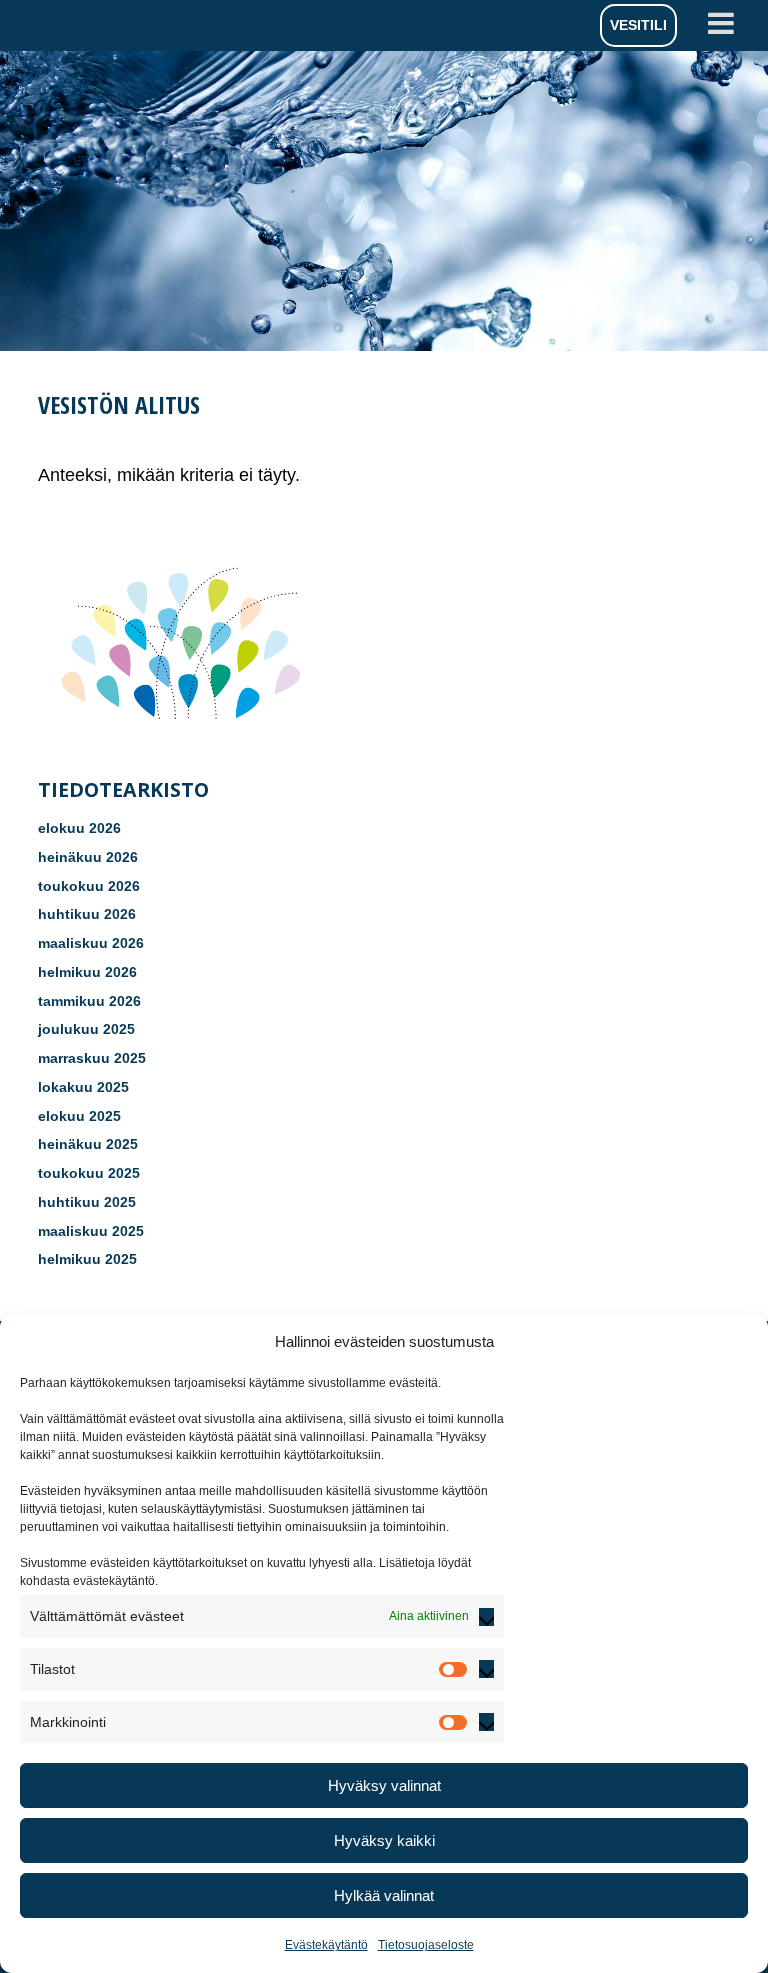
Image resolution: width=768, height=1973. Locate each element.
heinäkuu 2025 (88, 1144)
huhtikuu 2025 (87, 1202)
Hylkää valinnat (384, 1895)
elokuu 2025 (79, 1116)
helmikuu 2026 (87, 972)
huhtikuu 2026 (87, 914)
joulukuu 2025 (86, 1029)
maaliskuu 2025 (91, 1231)
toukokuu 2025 (89, 1173)
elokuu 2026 (79, 828)
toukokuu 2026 (89, 886)
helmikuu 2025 (87, 1259)
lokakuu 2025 (83, 1087)
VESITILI (638, 25)
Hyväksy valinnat (384, 1785)
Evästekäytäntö (326, 1945)
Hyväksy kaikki (384, 1840)
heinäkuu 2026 (88, 857)
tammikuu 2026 (89, 1001)
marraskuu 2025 (92, 1058)
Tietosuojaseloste (426, 1945)
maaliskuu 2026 (91, 943)
